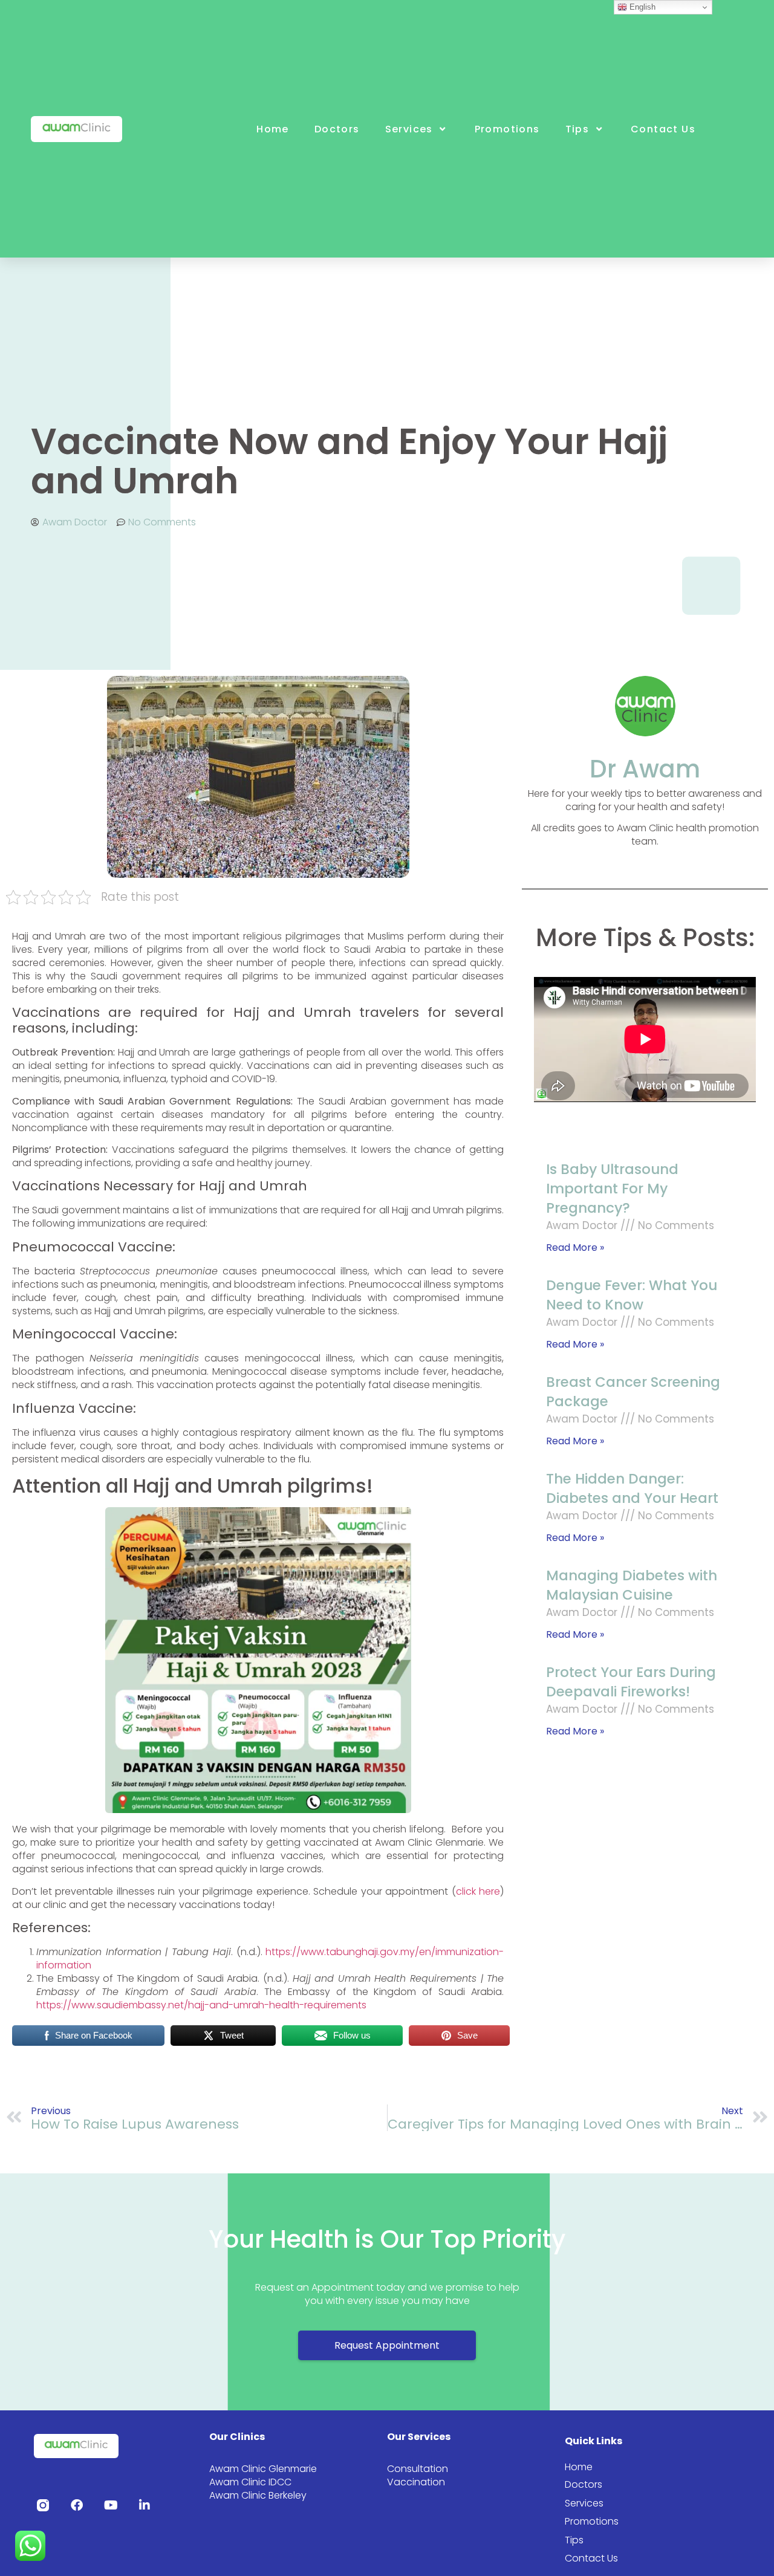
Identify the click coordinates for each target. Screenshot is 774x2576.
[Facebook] (77, 2505)
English (641, 7)
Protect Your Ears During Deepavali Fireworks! (631, 1682)
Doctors (337, 129)
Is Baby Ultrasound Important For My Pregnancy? (612, 1189)
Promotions (507, 129)
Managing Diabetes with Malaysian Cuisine (632, 1585)
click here (478, 1891)
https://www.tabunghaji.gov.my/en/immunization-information (270, 1958)
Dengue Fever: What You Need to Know (632, 1295)
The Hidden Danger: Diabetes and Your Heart (632, 1488)
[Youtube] (111, 2505)
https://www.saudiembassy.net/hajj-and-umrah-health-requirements (201, 2005)
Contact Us (663, 129)
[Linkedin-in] (145, 2505)
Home (273, 129)
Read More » (575, 1247)
